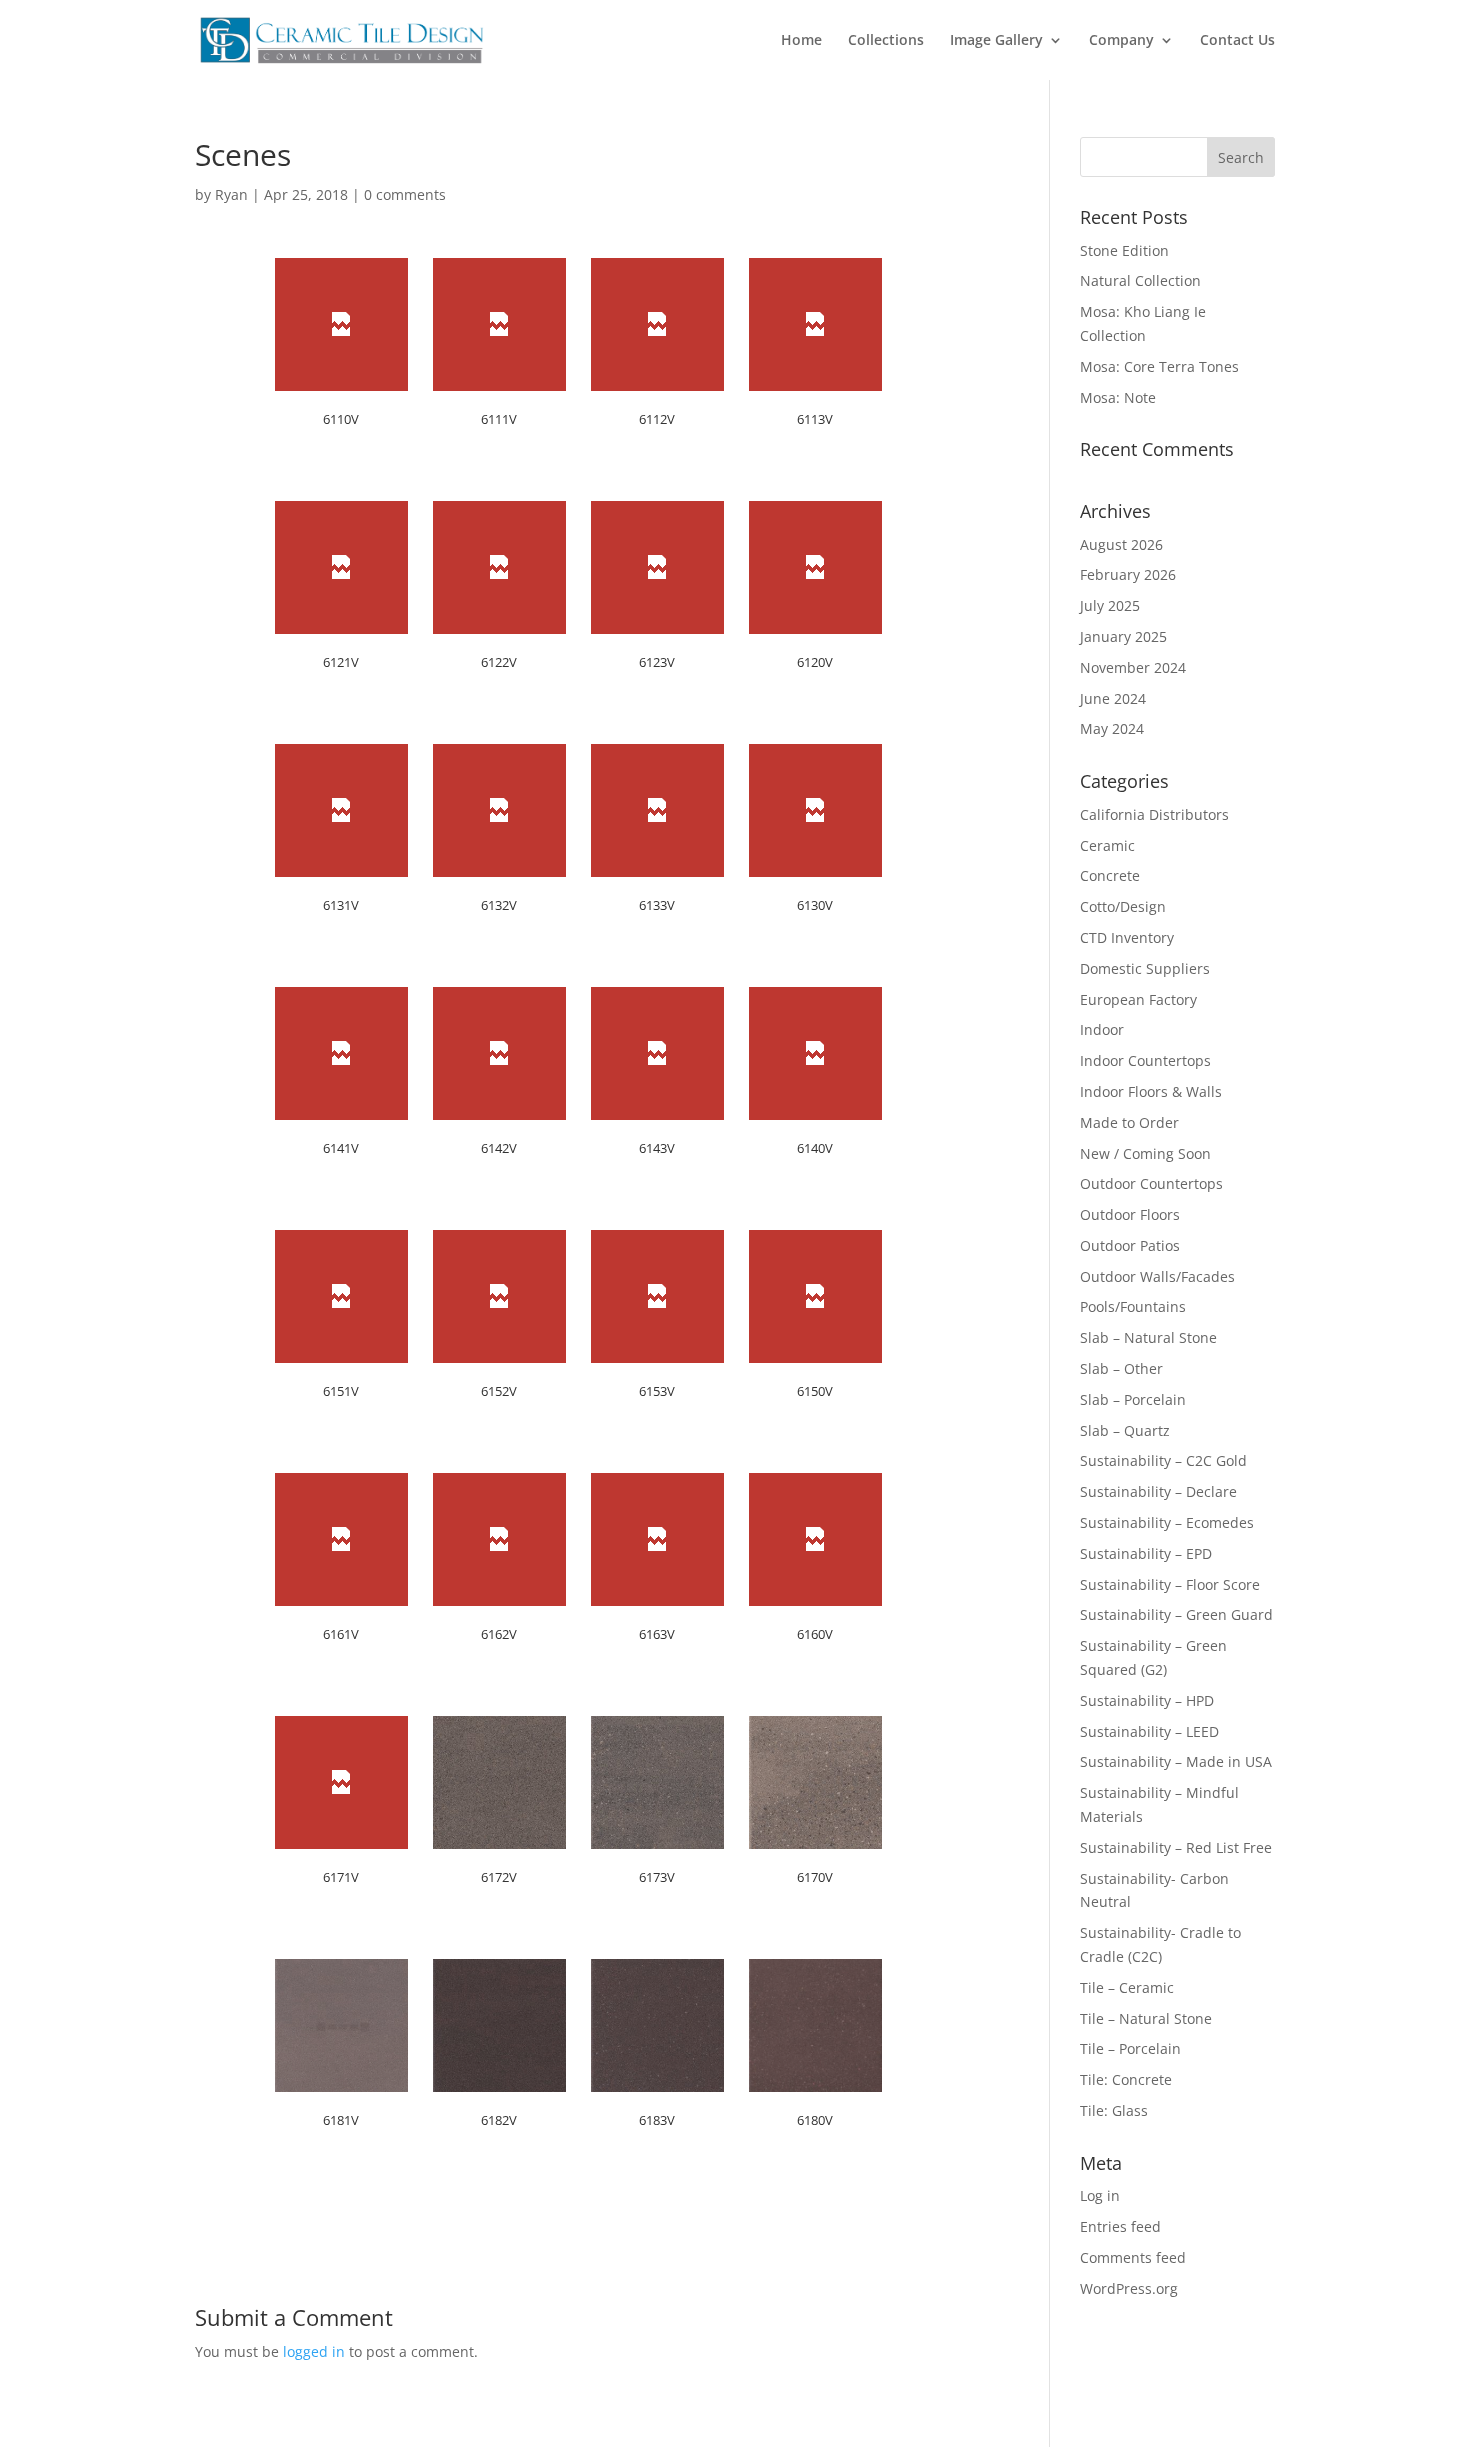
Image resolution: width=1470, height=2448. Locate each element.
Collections (886, 41)
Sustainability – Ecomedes (1167, 1522)
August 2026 (1121, 544)
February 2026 (1128, 574)
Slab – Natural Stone (1148, 1337)
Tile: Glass (1114, 2110)
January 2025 (1123, 636)
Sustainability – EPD (1146, 1553)
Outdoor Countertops (1151, 1183)
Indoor (1102, 1029)
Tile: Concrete (1126, 2079)
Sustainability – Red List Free (1176, 1847)
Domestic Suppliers (1145, 968)
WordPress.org (1129, 2288)
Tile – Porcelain (1130, 2048)
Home (801, 41)
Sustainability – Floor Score (1170, 1584)
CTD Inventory (1127, 937)
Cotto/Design (1123, 906)
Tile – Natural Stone (1146, 2018)
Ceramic (1107, 845)
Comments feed (1133, 2257)
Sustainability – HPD (1147, 1700)
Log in (1100, 2195)
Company (1121, 41)
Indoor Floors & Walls (1151, 1091)
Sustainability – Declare (1158, 1491)
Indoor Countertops (1145, 1060)
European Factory (1138, 999)
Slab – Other (1121, 1368)
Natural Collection (1140, 280)
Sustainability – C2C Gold (1163, 1460)
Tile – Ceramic (1127, 1987)
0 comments (405, 194)
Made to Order (1129, 1122)
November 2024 (1133, 667)
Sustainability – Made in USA (1176, 1761)
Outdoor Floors (1130, 1214)
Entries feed (1120, 2226)
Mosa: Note (1118, 397)
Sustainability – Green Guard (1176, 1614)
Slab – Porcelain (1133, 1399)
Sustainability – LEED (1149, 1731)
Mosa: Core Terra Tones (1159, 366)
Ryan (231, 194)
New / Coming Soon (1145, 1153)
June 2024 (1113, 698)
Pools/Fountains (1133, 1306)
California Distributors (1154, 814)
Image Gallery (996, 41)
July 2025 (1110, 605)
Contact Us (1237, 41)
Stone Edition (1124, 250)
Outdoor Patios (1130, 1245)
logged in (314, 2351)
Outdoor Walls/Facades (1157, 1276)
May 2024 (1112, 728)
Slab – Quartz (1125, 1430)
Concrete (1110, 875)
